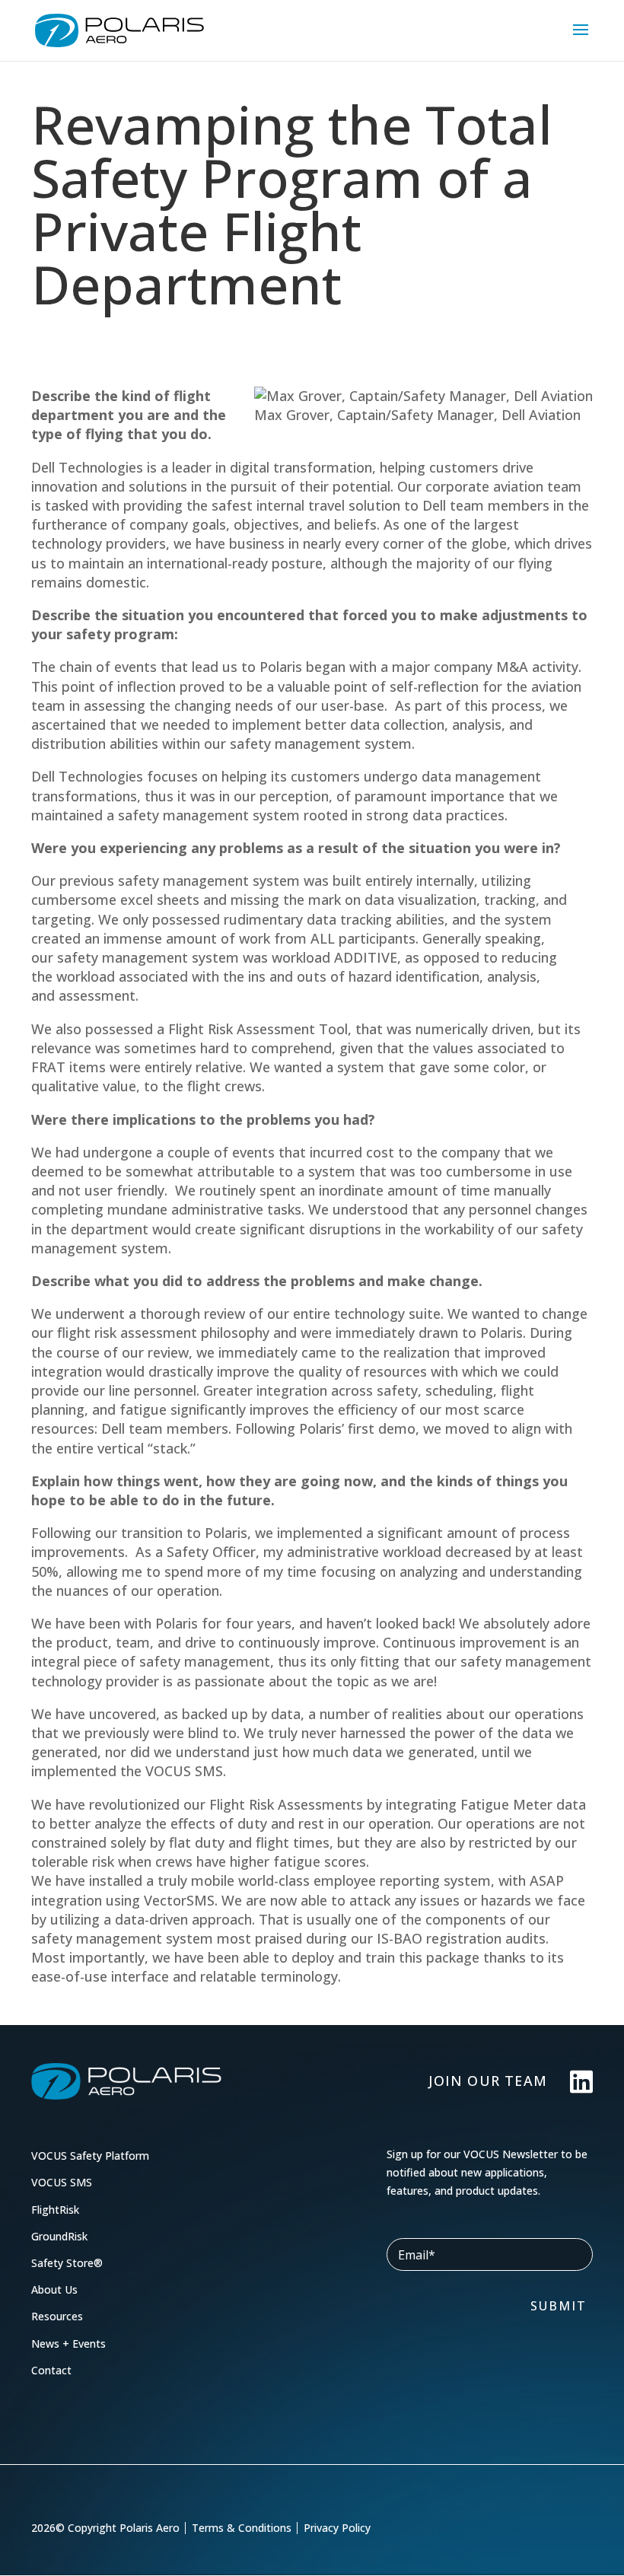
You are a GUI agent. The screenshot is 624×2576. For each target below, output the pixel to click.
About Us (54, 2289)
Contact (51, 2370)
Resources (57, 2316)
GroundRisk (59, 2236)
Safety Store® (67, 2263)
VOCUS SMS (62, 2182)
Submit (559, 2306)
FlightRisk (55, 2210)
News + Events (68, 2344)
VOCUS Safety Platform (90, 2156)
